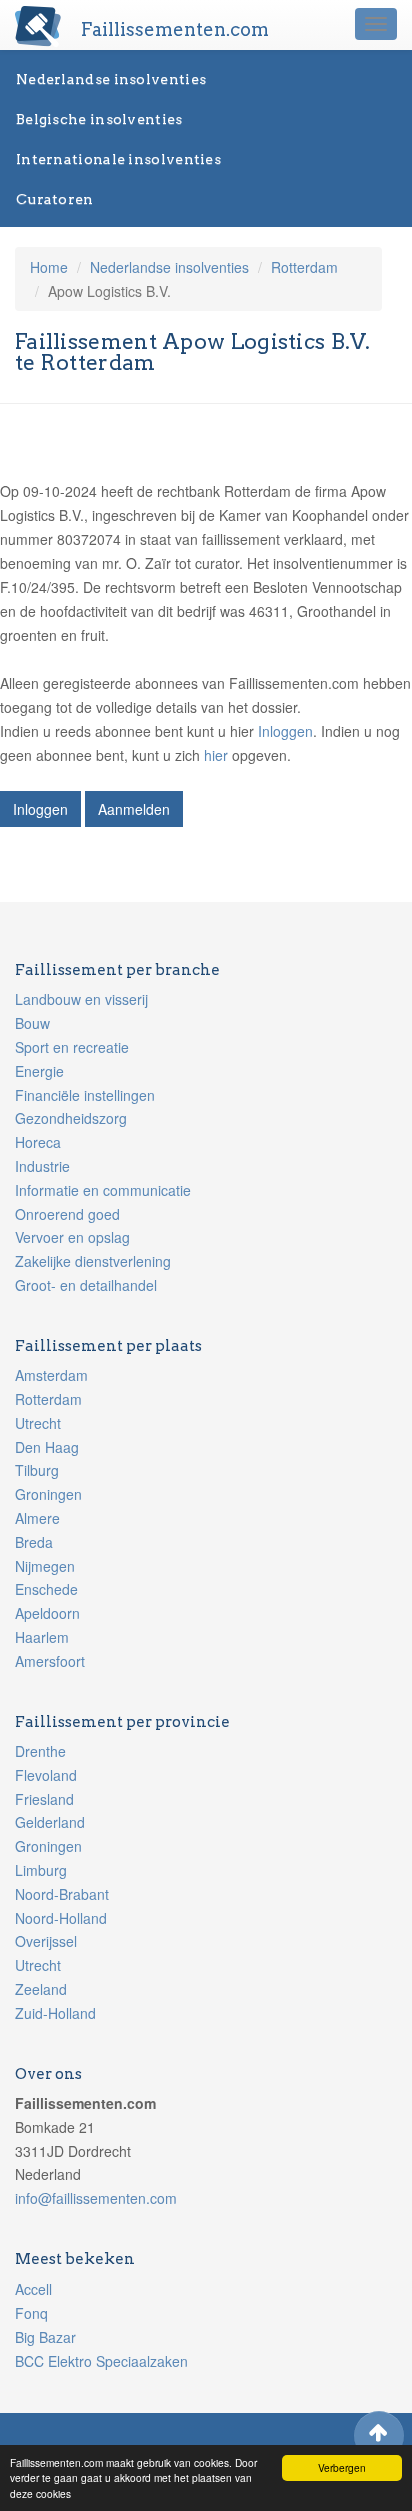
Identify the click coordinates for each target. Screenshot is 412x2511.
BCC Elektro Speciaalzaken (101, 2361)
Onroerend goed (67, 1214)
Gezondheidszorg (71, 1118)
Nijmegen (45, 1566)
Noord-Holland (61, 1918)
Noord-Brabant (62, 1894)
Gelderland (50, 1822)
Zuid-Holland (55, 2013)
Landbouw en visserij (81, 999)
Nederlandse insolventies (111, 79)
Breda (34, 1542)
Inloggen (285, 731)
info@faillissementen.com (96, 2198)
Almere (37, 1518)
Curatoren (55, 199)
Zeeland (41, 1989)
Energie (39, 1071)
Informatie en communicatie (103, 1190)
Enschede (46, 1589)
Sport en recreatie (72, 1047)
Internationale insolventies (118, 159)
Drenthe (40, 1751)
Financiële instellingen (85, 1095)
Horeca (38, 1142)
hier (216, 755)
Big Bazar (45, 2337)
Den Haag (47, 1447)
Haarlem (42, 1637)
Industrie (42, 1166)
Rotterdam (304, 267)
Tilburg (37, 1470)
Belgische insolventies (99, 119)
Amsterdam (51, 1375)
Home (49, 267)
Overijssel (46, 1941)
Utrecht (38, 1423)
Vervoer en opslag (72, 1237)
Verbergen (342, 2467)
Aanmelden (134, 809)
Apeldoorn (47, 1613)
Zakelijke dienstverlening (93, 1261)
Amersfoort (50, 1661)
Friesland (44, 1799)
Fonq (31, 2313)
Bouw (32, 1023)
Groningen (48, 1494)
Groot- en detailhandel (86, 1285)
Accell (33, 2289)
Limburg (41, 1870)
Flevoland (46, 1775)
